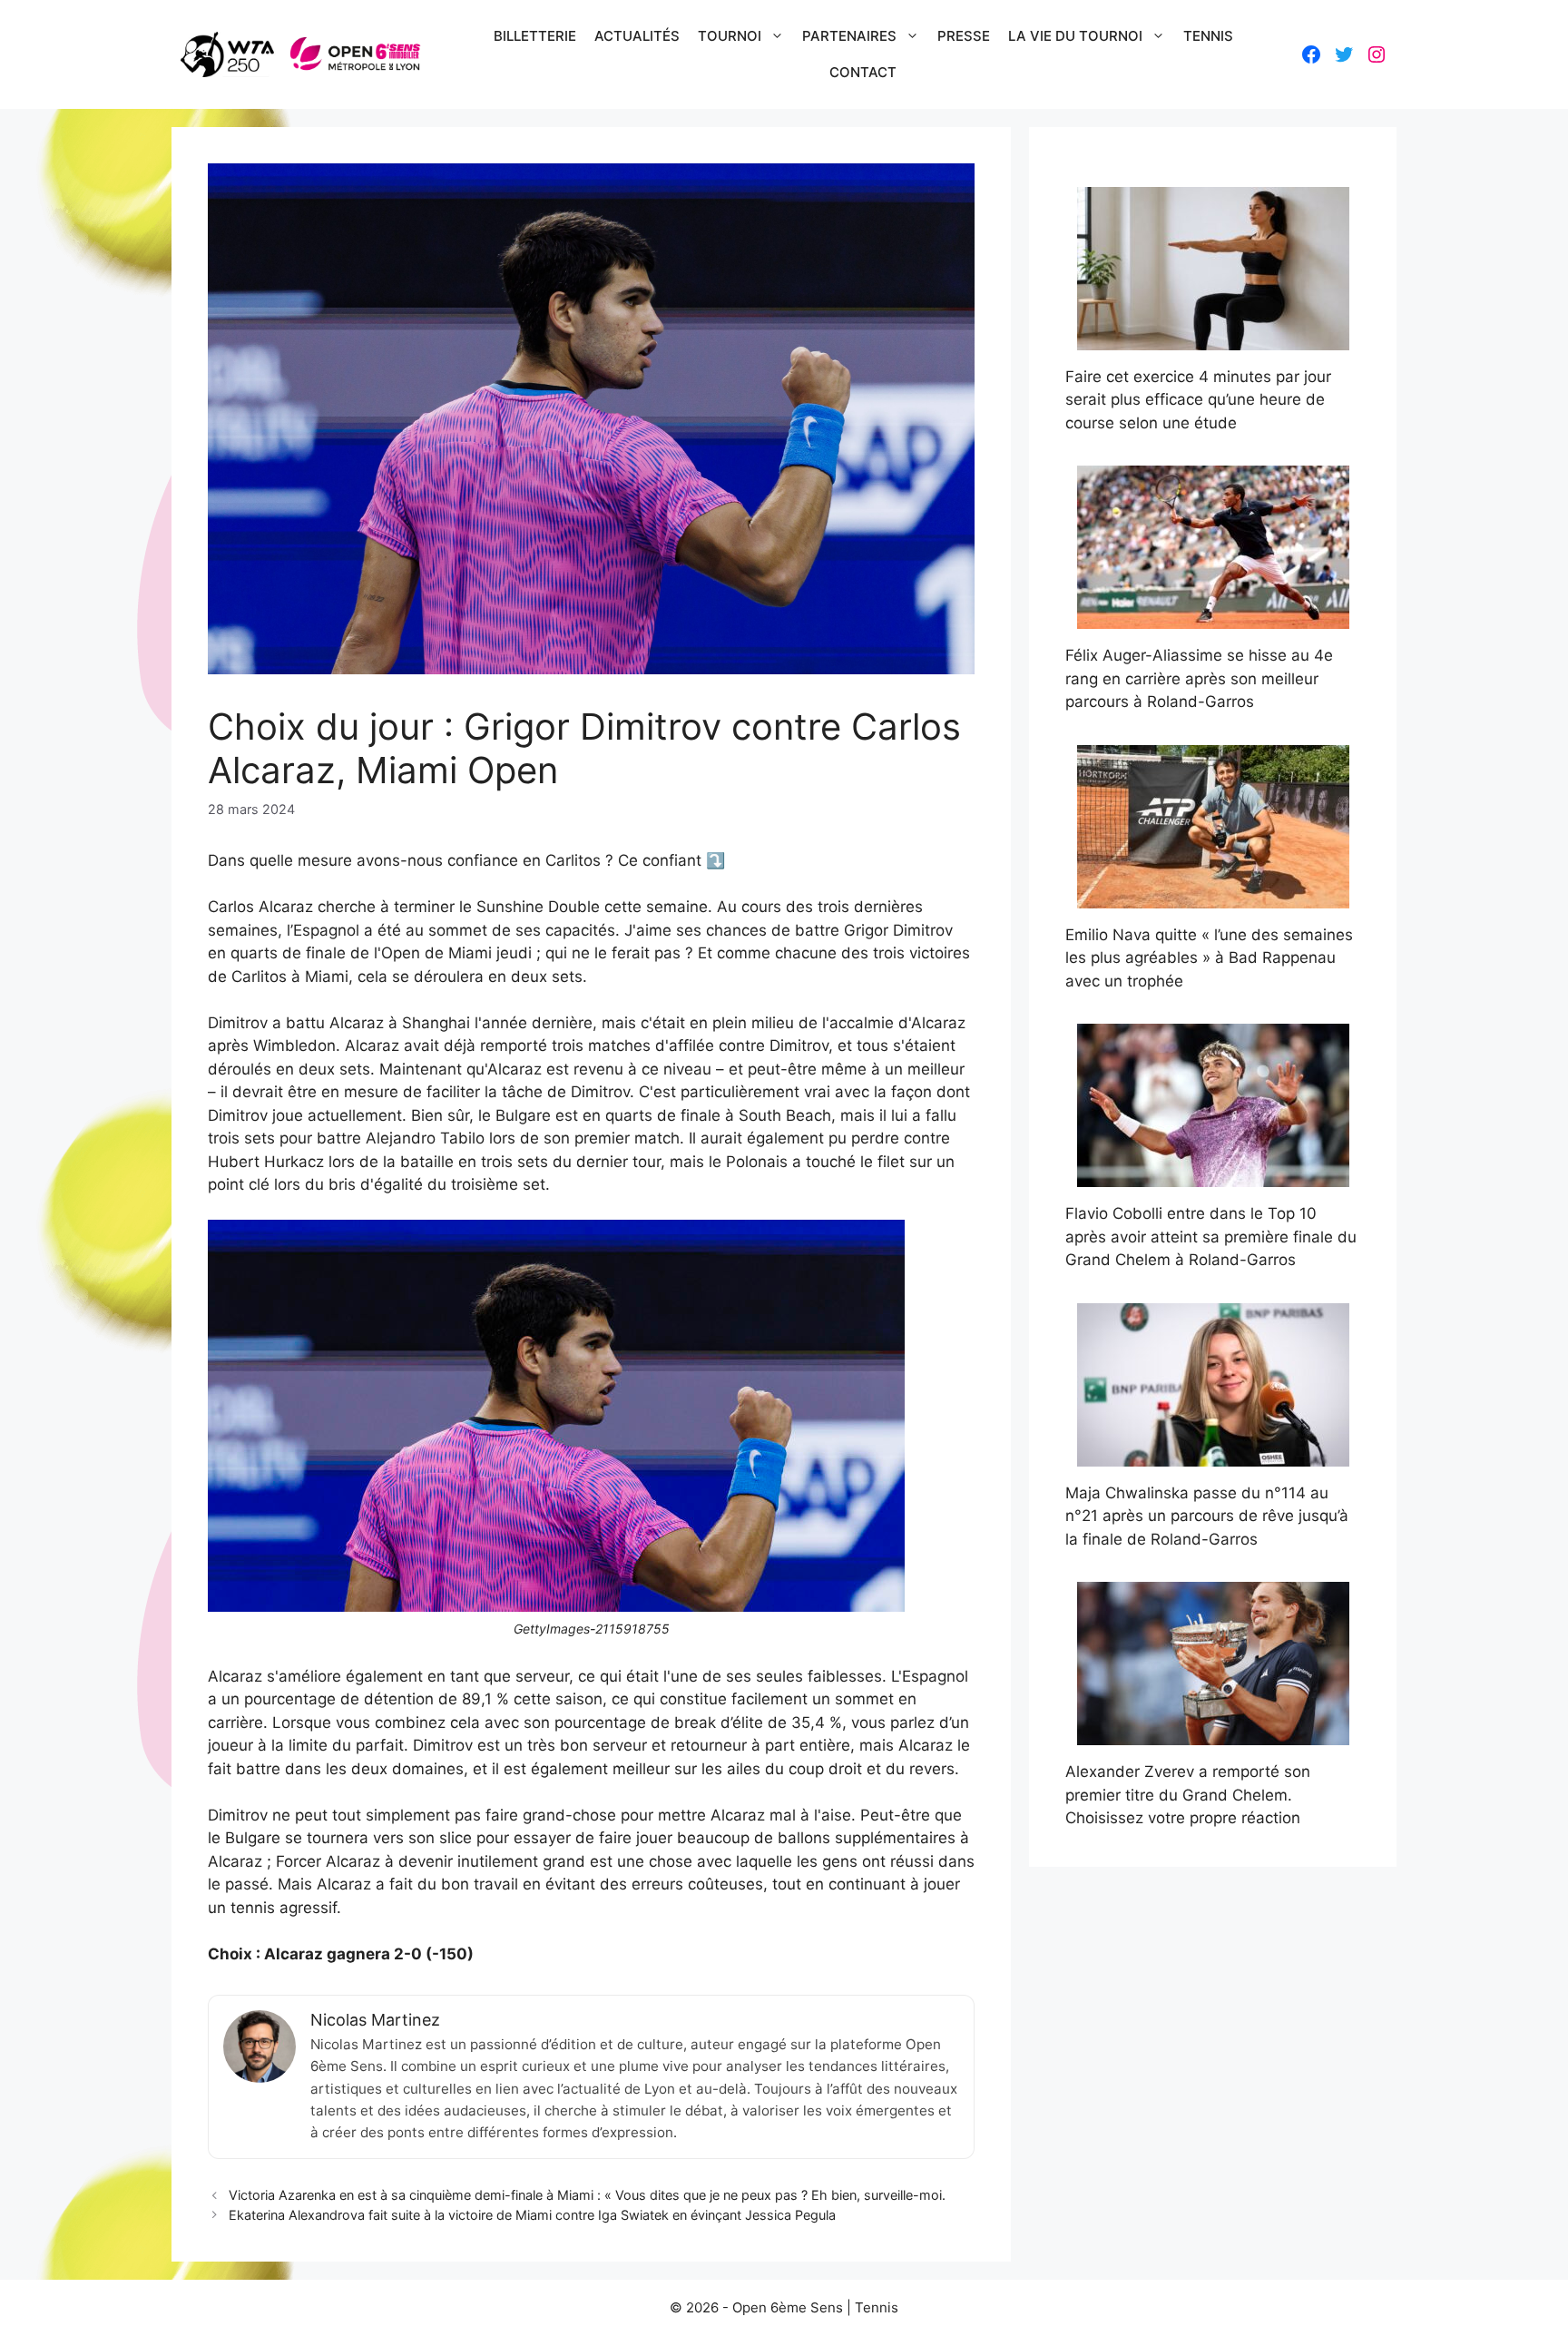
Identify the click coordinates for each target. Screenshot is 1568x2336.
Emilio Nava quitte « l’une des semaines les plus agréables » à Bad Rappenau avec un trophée (1209, 958)
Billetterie (535, 36)
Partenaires (849, 36)
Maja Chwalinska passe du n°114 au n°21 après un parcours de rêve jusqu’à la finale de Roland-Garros (1207, 1516)
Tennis (1208, 36)
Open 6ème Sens (788, 2307)
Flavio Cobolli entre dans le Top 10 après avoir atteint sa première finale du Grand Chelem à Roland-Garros (1211, 1237)
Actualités (637, 36)
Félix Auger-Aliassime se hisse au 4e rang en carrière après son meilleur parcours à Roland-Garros (1199, 678)
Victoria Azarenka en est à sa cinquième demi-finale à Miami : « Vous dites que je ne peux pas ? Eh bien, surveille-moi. (587, 2195)
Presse (964, 36)
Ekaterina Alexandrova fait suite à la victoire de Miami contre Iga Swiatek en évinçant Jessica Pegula (532, 2215)
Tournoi (730, 36)
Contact (863, 72)
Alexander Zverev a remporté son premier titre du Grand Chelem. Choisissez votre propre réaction (1188, 1795)
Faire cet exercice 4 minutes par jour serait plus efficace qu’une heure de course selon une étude (1198, 400)
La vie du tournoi (1075, 36)
